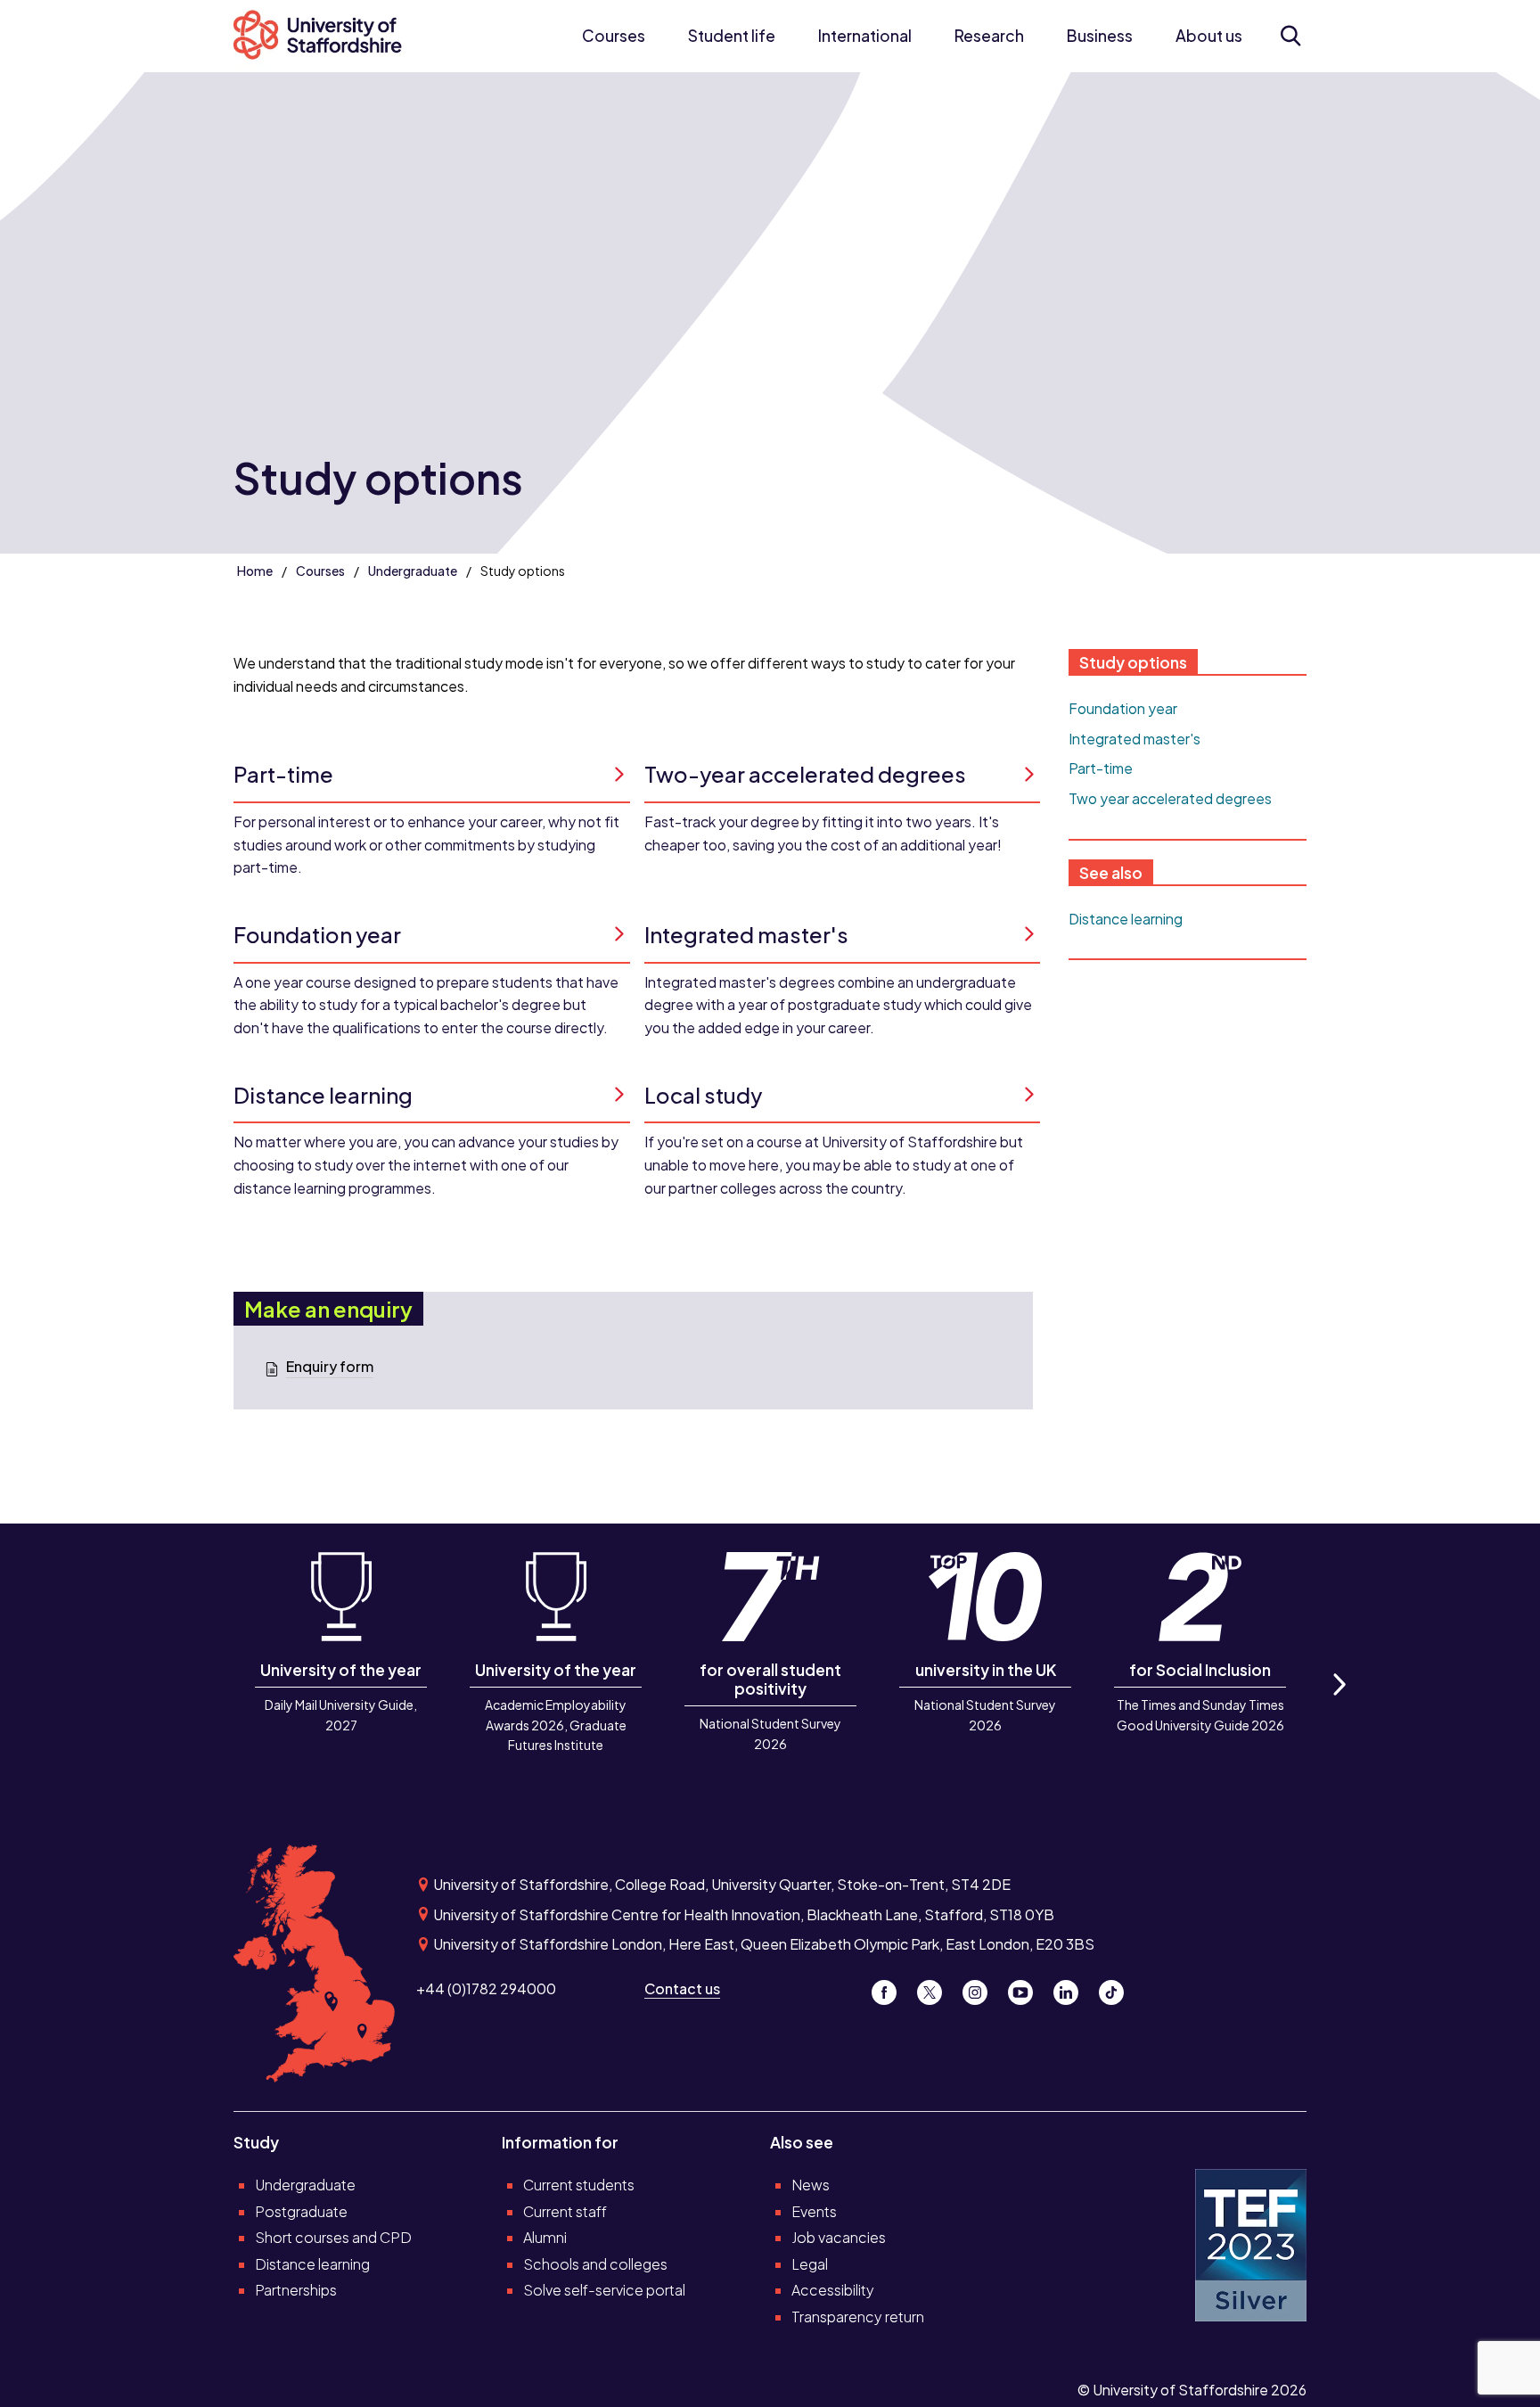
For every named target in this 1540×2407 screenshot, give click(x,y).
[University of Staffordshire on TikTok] (1117, 1988)
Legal (810, 2264)
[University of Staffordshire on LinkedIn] (1073, 1988)
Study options (1133, 662)
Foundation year (1123, 708)
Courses (614, 36)
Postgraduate (301, 2211)
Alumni (545, 2237)
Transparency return (858, 2317)
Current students (579, 2185)
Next (1339, 1704)
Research (989, 36)
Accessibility (833, 2290)
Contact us (682, 1988)
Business (1100, 36)
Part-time (1101, 768)
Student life (732, 36)
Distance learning (1126, 919)
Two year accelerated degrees (1170, 798)
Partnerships (296, 2290)
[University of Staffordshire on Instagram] (982, 1988)
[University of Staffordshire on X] (936, 1988)
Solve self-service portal (604, 2290)
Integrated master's (1135, 739)
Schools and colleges (595, 2264)
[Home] (327, 36)
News (811, 2185)
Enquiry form (330, 1366)
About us (1209, 36)
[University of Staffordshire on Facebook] (891, 1988)
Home (255, 571)
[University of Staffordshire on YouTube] (1027, 1988)
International (865, 36)
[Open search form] (1290, 36)
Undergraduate (413, 571)
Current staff (565, 2211)
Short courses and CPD (333, 2237)
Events (814, 2211)
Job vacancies (839, 2237)
